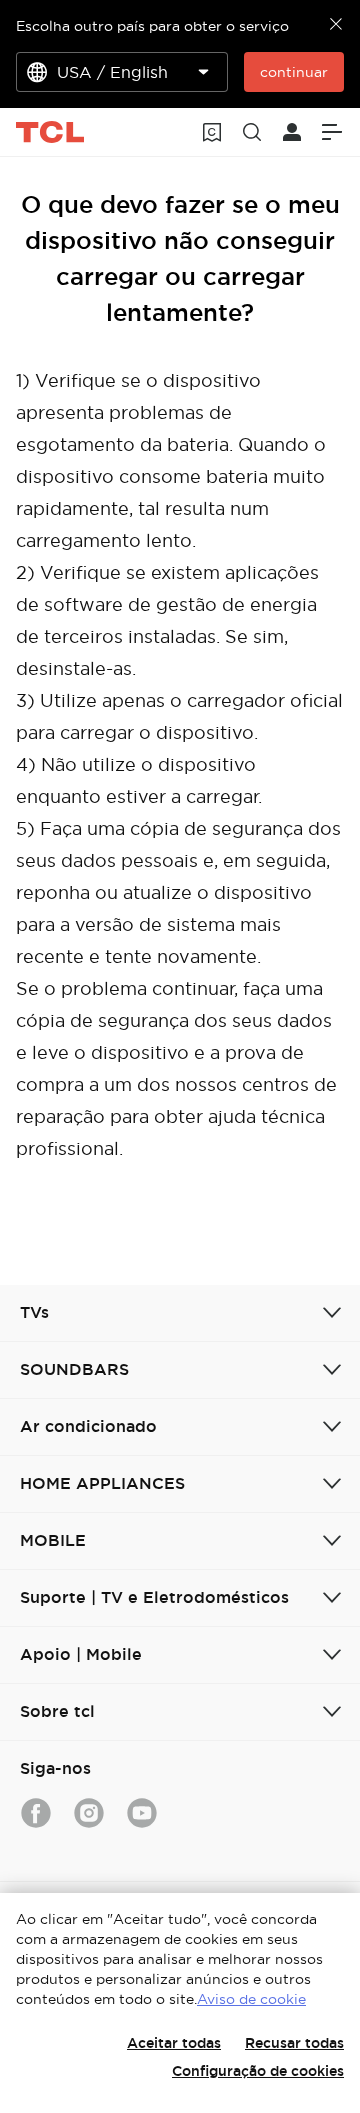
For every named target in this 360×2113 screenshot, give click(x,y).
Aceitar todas (174, 2043)
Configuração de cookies (258, 2071)
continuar (294, 72)
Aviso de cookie (251, 1999)
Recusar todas (294, 2043)
